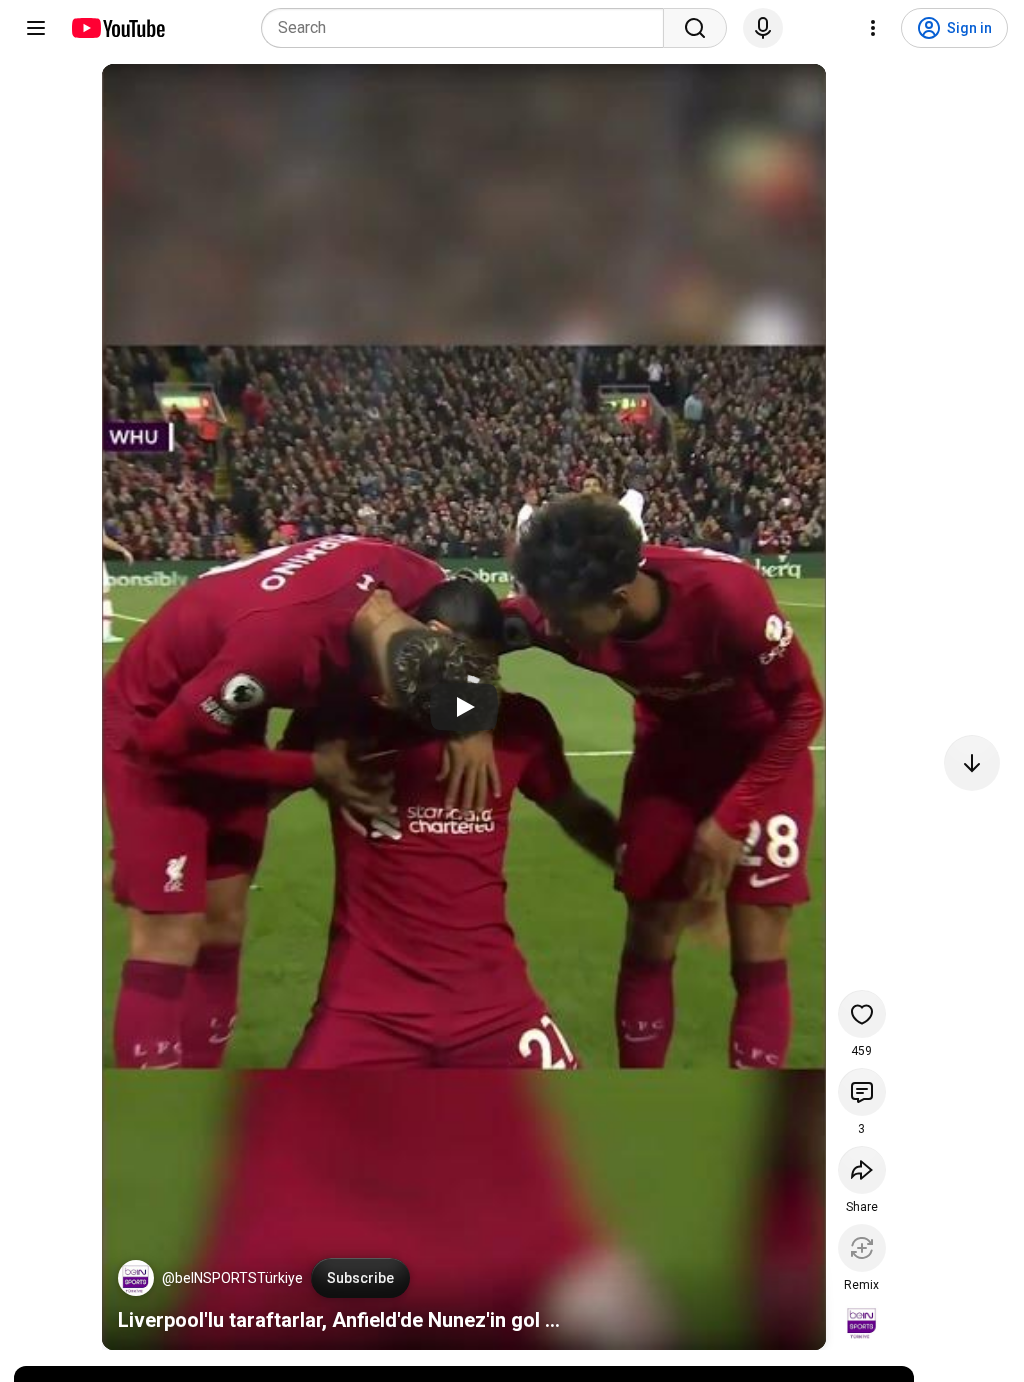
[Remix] (862, 1248)
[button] (136, 1278)
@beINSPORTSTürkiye (232, 1278)
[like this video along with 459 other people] (862, 1014)
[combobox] (468, 28)
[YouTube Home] (117, 28)
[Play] (464, 707)
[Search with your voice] (763, 28)
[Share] (862, 1170)
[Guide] (36, 28)
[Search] (695, 28)
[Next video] (972, 763)
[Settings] (873, 28)
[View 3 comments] (862, 1092)
